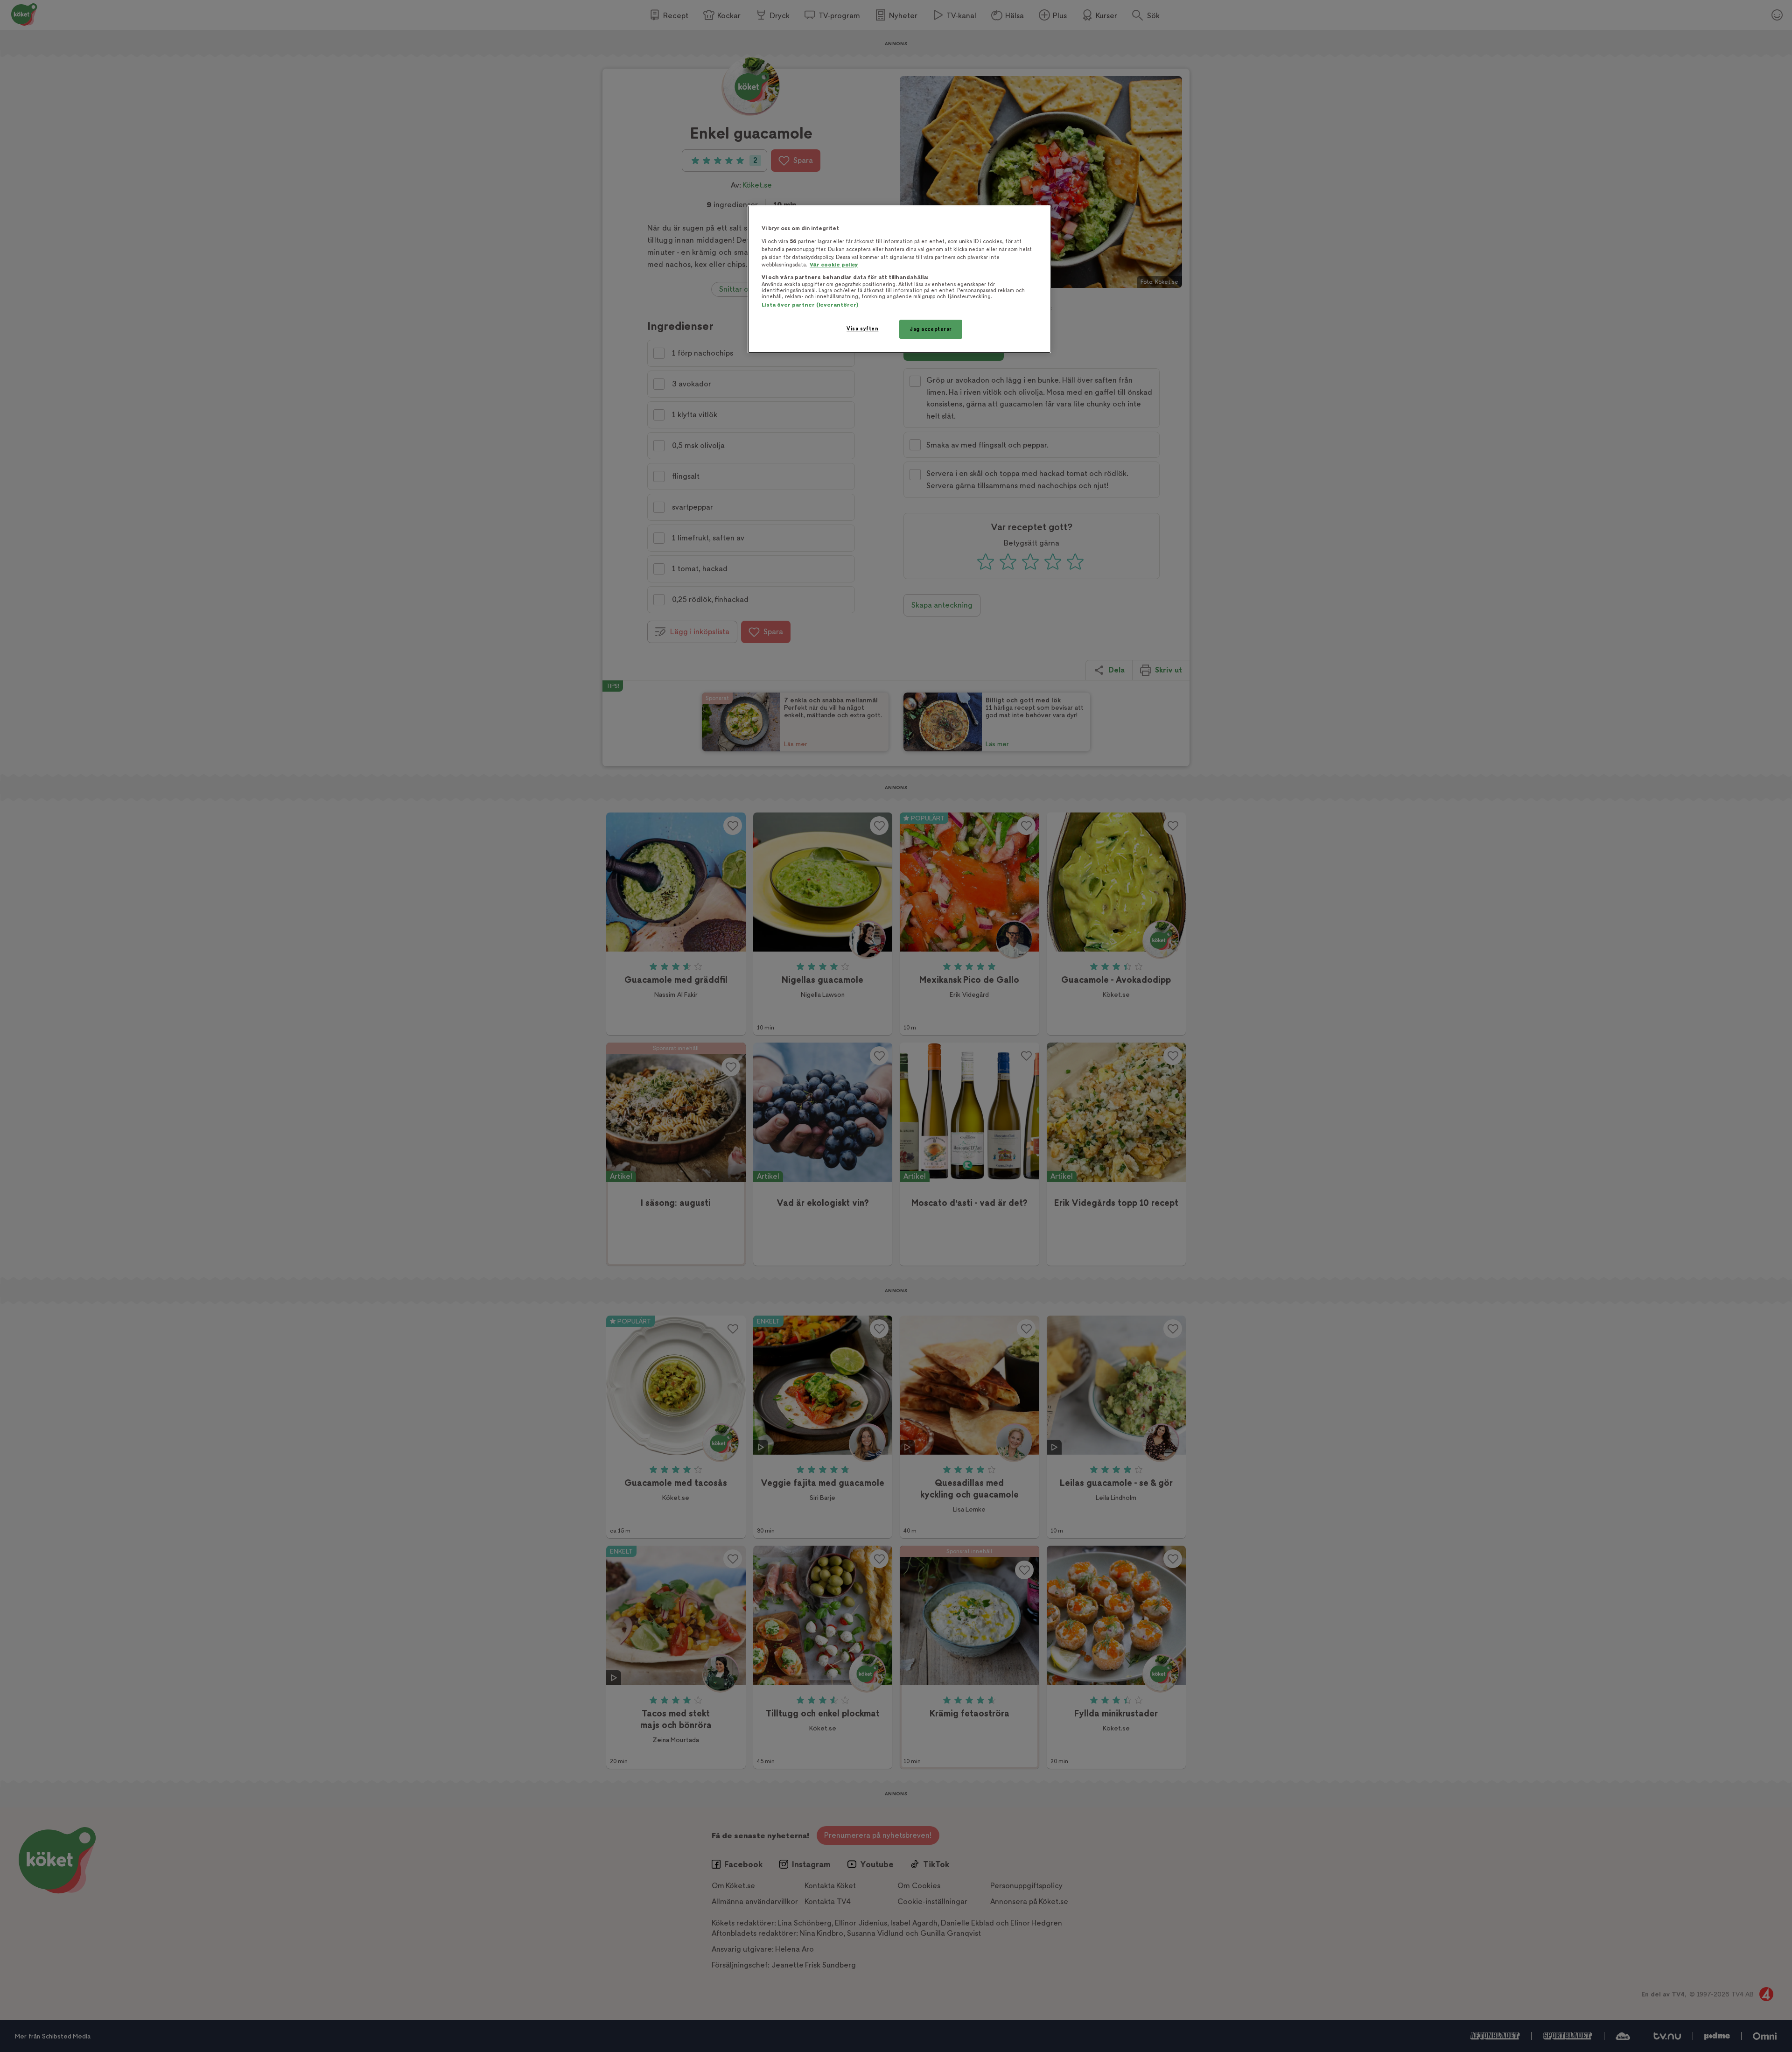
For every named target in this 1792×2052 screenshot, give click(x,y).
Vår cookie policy (834, 265)
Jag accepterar (931, 329)
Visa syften (862, 329)
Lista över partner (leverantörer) (810, 305)
